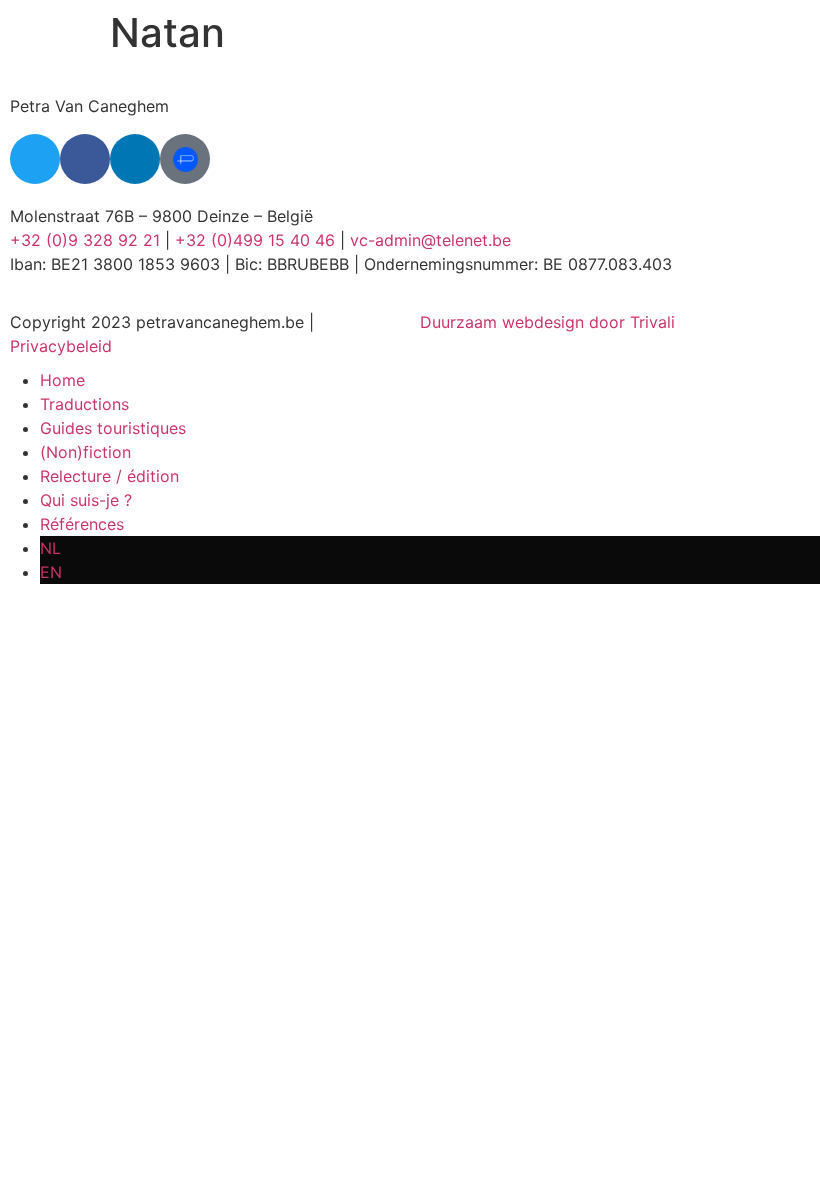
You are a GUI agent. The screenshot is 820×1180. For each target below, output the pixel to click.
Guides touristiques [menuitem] (113, 428)
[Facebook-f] (85, 159)
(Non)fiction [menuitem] (85, 452)
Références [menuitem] (82, 524)
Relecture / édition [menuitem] (109, 476)
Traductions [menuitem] (84, 404)
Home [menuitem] (62, 380)
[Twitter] (35, 159)
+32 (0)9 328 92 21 (85, 240)
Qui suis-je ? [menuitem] (86, 500)
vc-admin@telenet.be (430, 240)
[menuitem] (430, 548)
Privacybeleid (61, 346)
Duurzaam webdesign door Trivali (547, 322)
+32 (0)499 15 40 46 (255, 240)
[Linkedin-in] (135, 159)
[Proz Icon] (185, 159)
